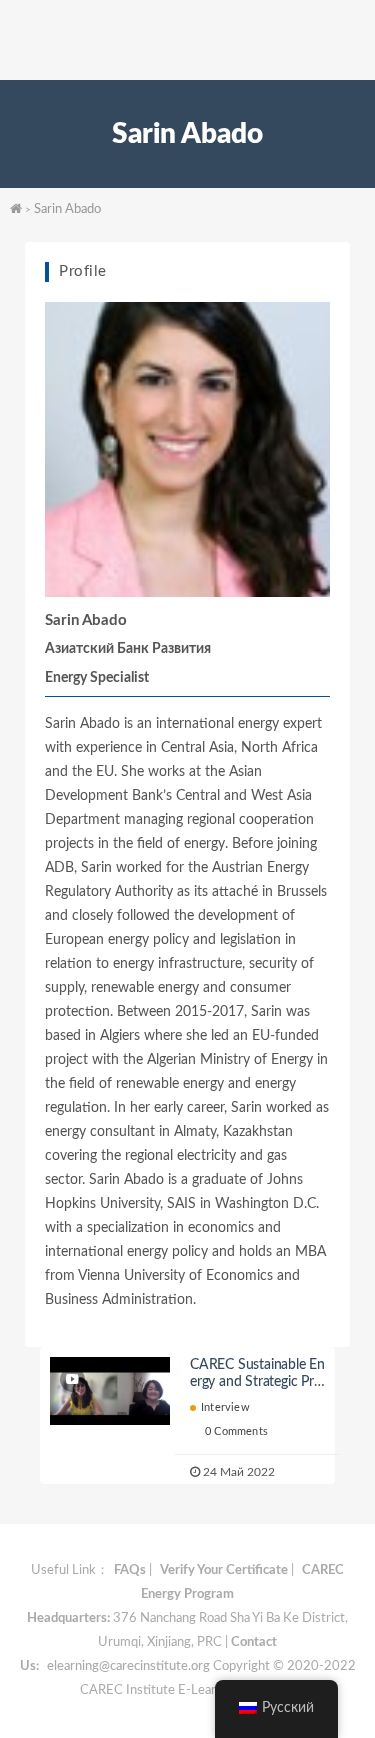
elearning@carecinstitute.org (128, 1666)
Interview (225, 1407)
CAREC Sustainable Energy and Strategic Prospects (257, 1382)
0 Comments (236, 1431)
